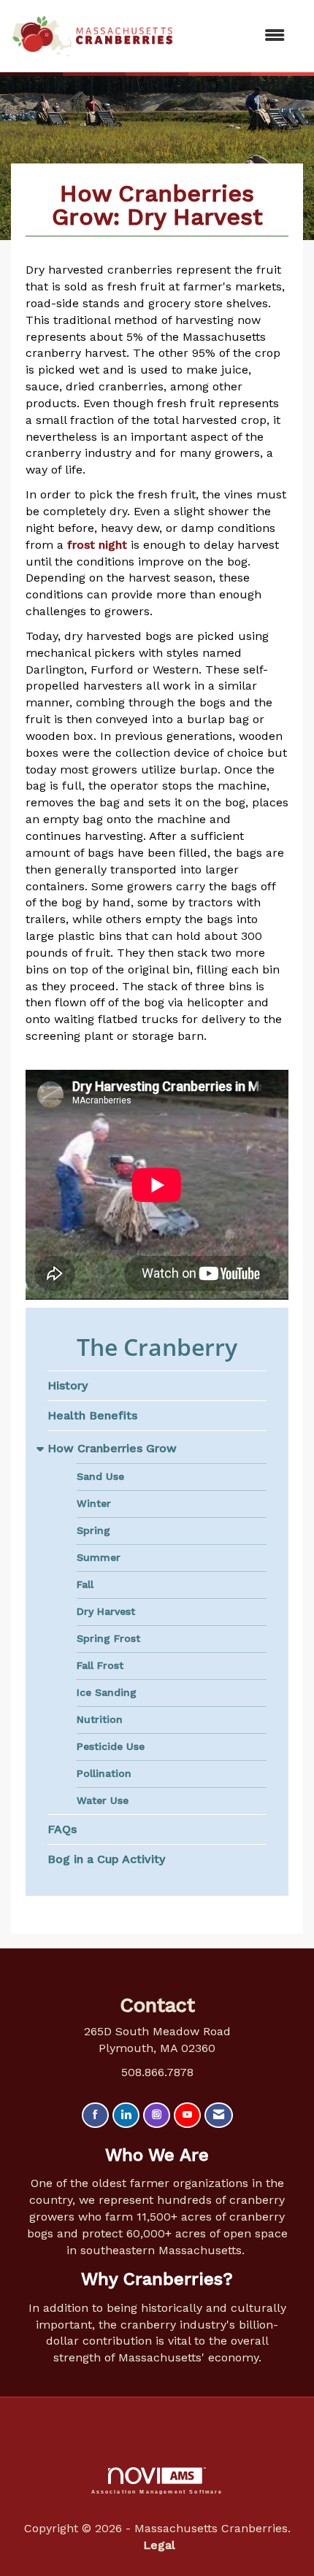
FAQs (62, 1829)
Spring (93, 1530)
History (68, 1385)
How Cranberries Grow (112, 1448)
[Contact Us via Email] (219, 2115)
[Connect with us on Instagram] (157, 2115)
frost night (97, 545)
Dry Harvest (106, 1611)
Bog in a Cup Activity (106, 1859)
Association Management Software (157, 2491)
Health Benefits (92, 1415)
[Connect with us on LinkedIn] (126, 2115)
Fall (85, 1584)
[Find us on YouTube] (187, 2115)
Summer (99, 1557)
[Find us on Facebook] (95, 2115)
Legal (159, 2545)
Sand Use (100, 1476)
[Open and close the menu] (237, 36)
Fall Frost (100, 1665)
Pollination (104, 1773)
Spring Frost (108, 1638)
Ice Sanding (107, 1692)
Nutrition (100, 1719)
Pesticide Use (111, 1746)
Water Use (103, 1800)
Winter (94, 1503)
